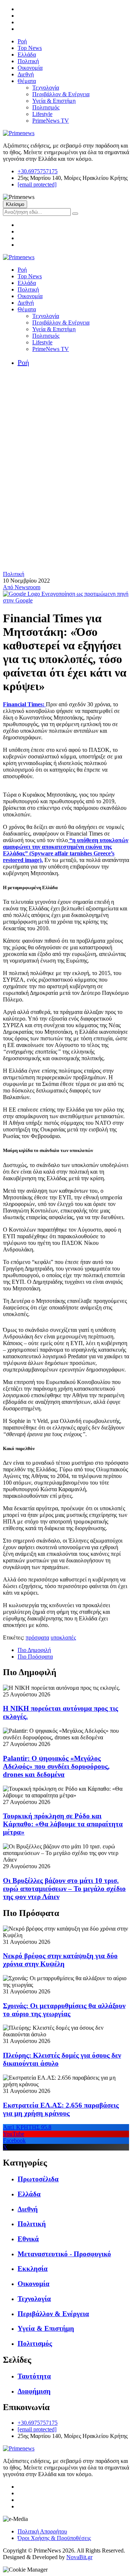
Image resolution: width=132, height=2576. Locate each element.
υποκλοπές (63, 1637)
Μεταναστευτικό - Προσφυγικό (64, 2254)
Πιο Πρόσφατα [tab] (35, 1657)
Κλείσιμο (15, 204)
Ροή (22, 41)
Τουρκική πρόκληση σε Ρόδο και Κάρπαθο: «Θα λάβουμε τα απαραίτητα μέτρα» (63, 1824)
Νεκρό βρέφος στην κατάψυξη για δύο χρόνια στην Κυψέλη (60, 1960)
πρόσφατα (37, 1637)
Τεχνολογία (46, 88)
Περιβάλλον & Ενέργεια (61, 94)
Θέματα (27, 81)
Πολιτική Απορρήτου (42, 2531)
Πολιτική (28, 61)
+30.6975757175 (38, 171)
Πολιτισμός (46, 107)
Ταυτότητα (34, 2376)
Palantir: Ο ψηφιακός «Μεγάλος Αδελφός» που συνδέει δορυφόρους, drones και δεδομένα (56, 1766)
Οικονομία (30, 68)
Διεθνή (26, 74)
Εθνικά (28, 2239)
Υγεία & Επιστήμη (54, 101)
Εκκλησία (33, 2269)
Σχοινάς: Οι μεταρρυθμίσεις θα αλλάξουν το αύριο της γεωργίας (64, 2010)
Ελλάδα (27, 55)
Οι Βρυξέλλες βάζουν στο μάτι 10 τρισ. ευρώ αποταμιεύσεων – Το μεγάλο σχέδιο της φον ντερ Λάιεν (64, 1889)
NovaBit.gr (79, 2557)
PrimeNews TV (51, 121)
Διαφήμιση (34, 2391)
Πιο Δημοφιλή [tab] (34, 1650)
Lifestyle (42, 114)
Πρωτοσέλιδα (38, 2179)
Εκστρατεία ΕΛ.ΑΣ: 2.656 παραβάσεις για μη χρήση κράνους (61, 2109)
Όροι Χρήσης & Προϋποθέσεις (54, 2538)
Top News (30, 48)
